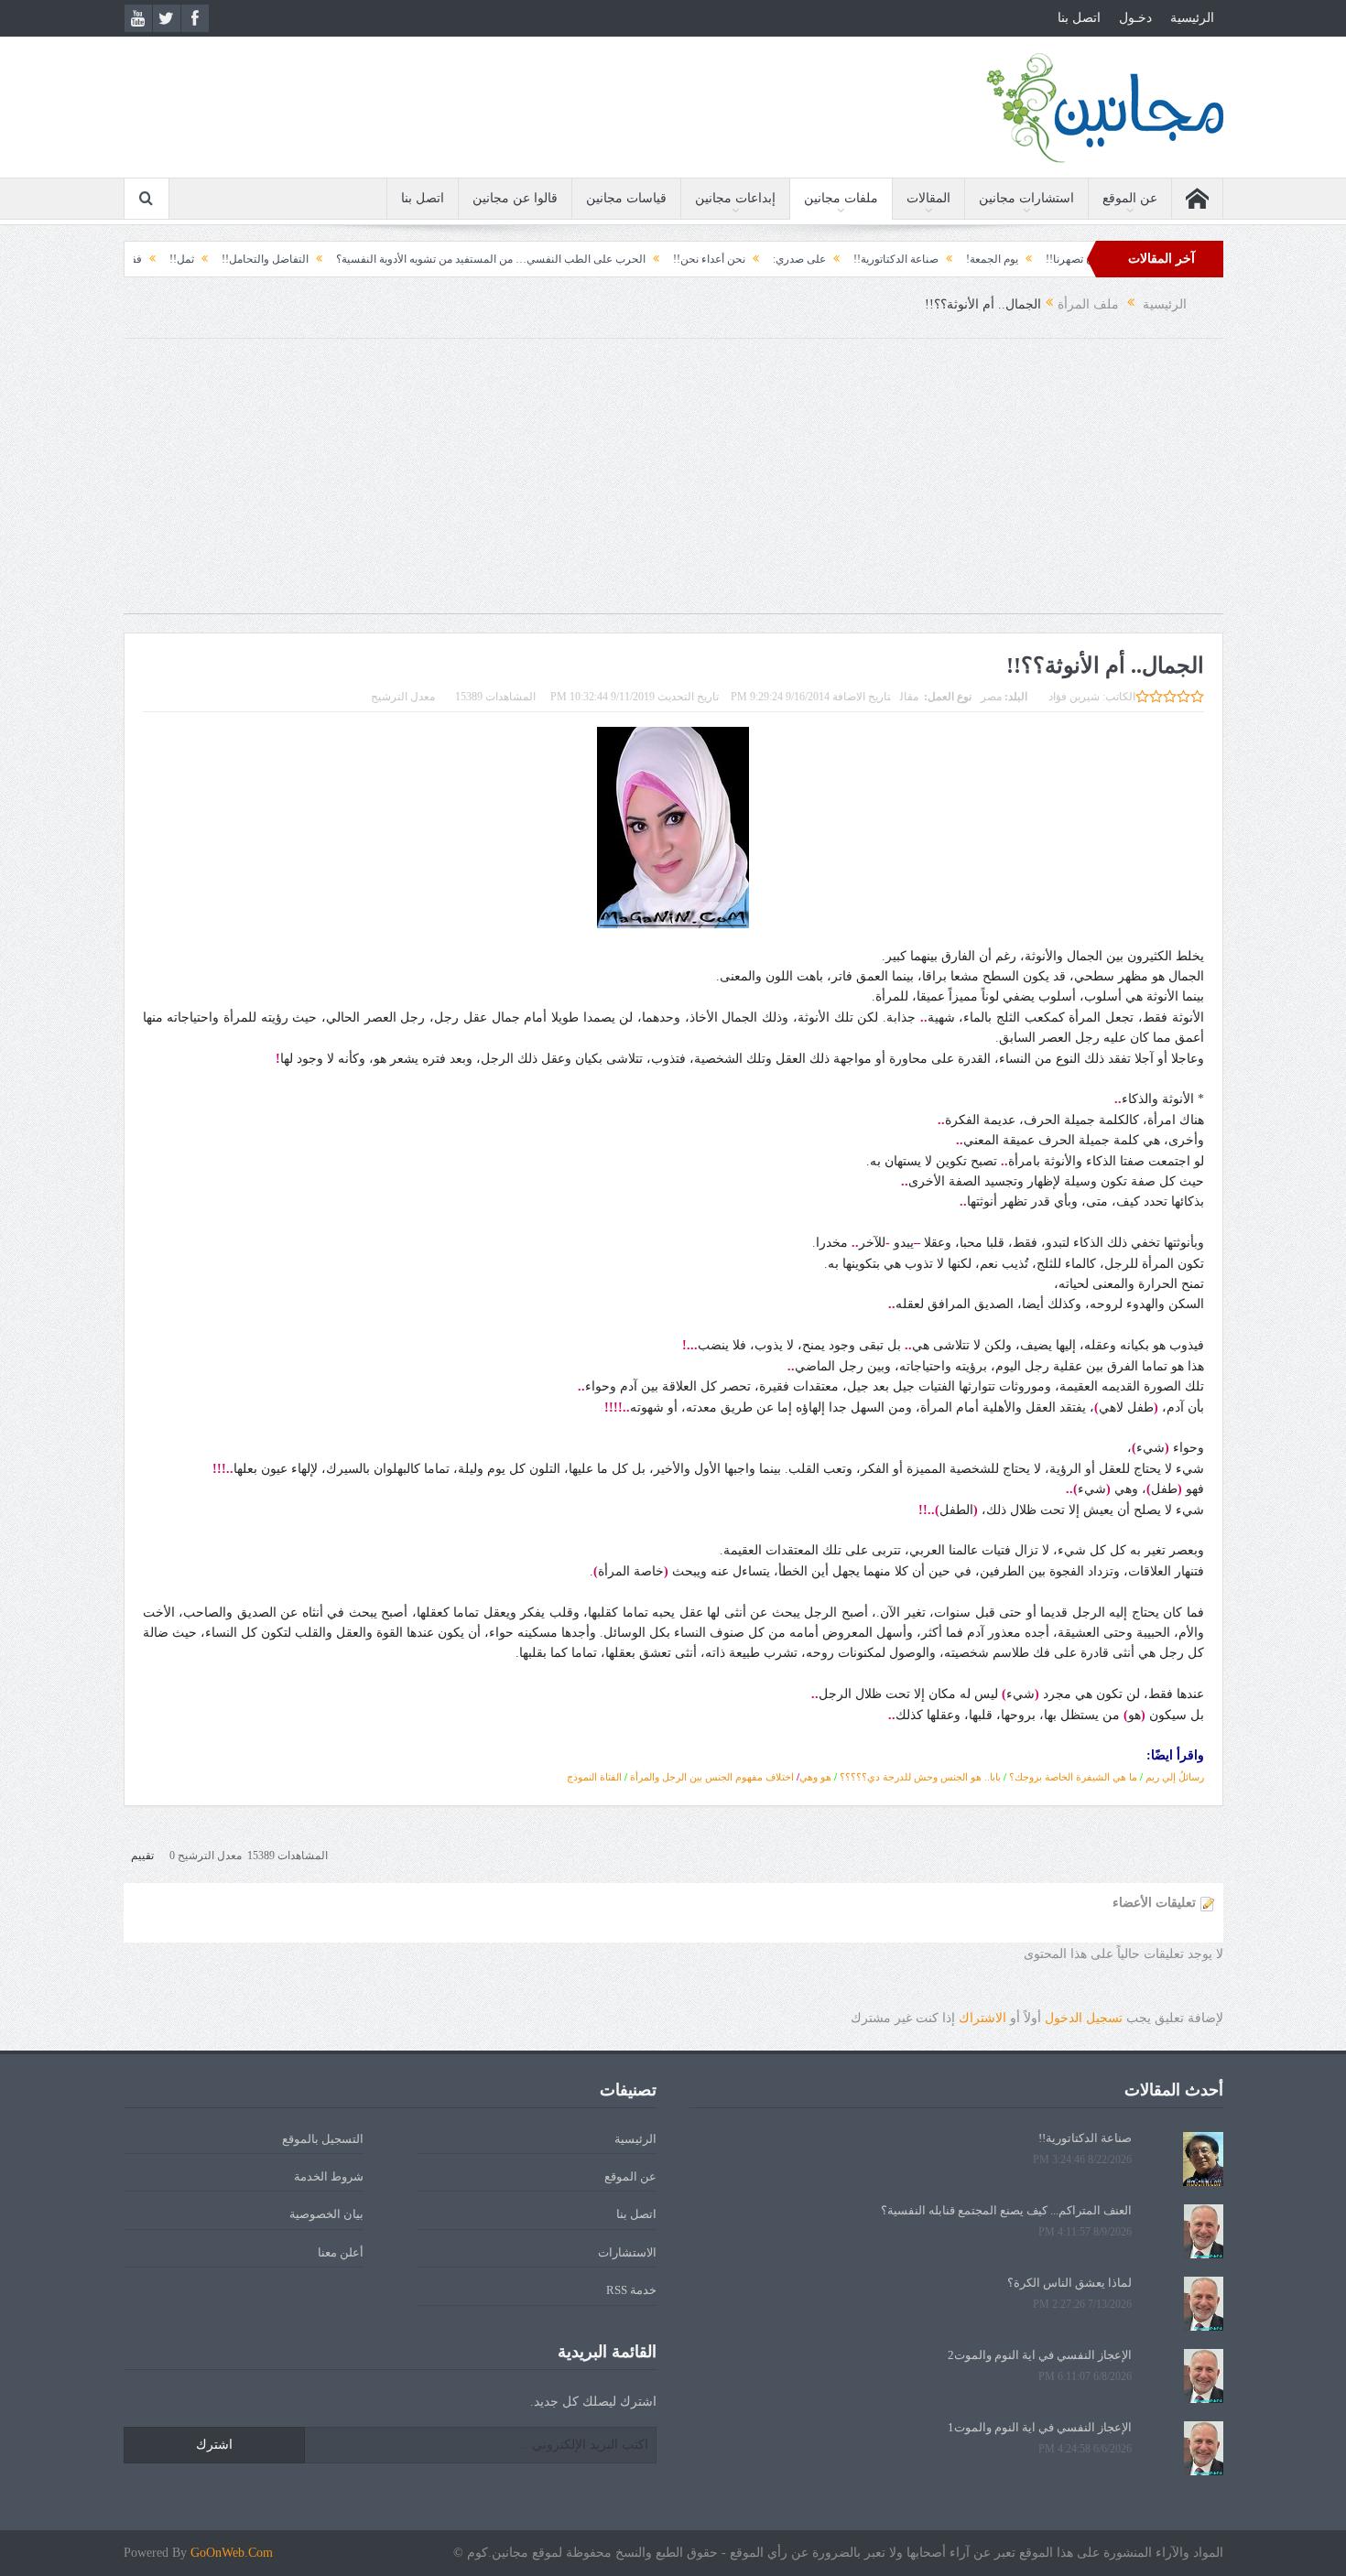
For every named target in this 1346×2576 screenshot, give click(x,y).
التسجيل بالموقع (323, 2139)
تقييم (142, 1856)
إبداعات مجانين (735, 198)
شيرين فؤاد (1074, 697)
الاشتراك (982, 2018)
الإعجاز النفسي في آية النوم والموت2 (1040, 2355)
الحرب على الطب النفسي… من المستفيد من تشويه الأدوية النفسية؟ (585, 259)
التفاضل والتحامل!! (359, 259)
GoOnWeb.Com (232, 2553)
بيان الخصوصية (326, 2214)
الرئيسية (1192, 18)
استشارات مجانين (1026, 198)
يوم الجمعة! (1086, 259)
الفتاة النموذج (594, 1777)
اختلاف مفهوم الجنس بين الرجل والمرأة (712, 1777)
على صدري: (894, 259)
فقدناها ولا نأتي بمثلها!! (185, 259)
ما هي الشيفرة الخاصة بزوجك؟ (1073, 1777)
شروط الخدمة (329, 2176)
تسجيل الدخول (1084, 2018)
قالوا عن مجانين (515, 198)
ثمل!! (276, 259)
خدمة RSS (631, 2290)
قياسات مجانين (626, 198)
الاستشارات (627, 2252)
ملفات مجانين (841, 198)
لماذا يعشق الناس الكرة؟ (1069, 2283)
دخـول (1135, 18)
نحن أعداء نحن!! (803, 259)
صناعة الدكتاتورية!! (990, 259)
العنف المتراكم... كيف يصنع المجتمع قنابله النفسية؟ (1006, 2210)
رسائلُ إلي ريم (1175, 1777)
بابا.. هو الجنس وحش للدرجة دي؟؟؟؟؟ (920, 1777)
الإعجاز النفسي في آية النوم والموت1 (1040, 2427)
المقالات (928, 198)
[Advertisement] (673, 485)
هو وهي (815, 1777)
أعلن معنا (341, 2252)
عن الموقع (1130, 198)
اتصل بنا (1079, 18)
